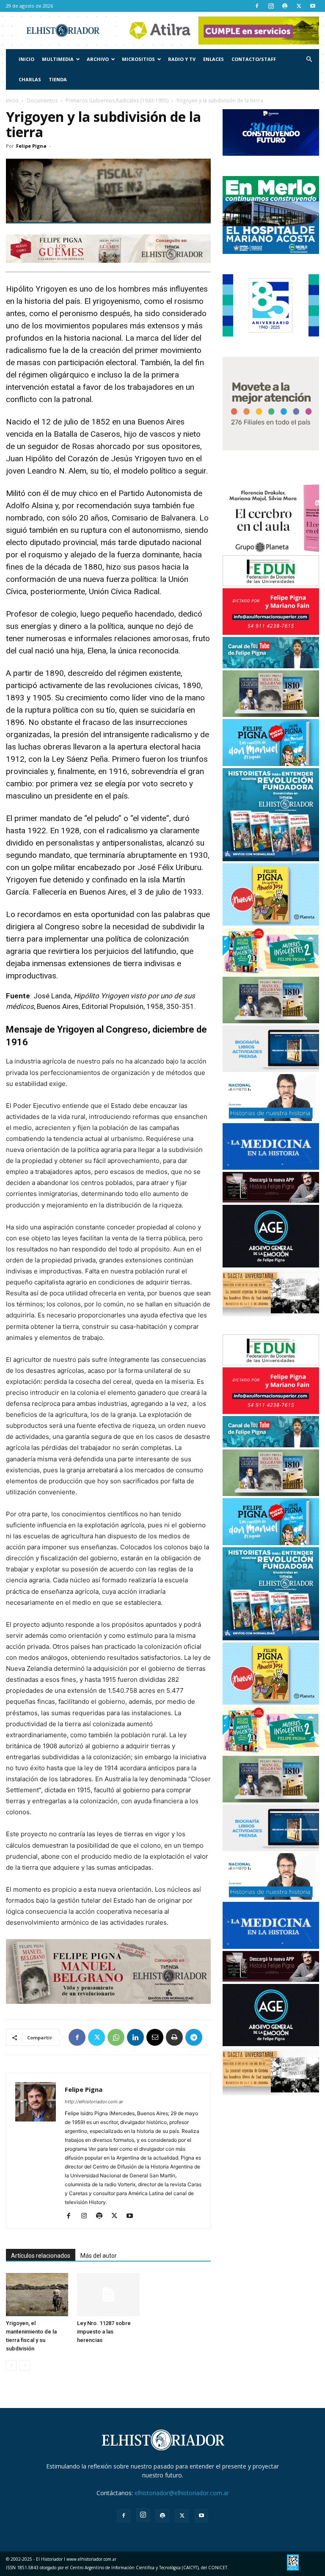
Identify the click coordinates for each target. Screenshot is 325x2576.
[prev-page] (11, 2365)
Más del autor (99, 2256)
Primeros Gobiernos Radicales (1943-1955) (117, 101)
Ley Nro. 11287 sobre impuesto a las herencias (104, 2332)
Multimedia (58, 59)
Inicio (26, 59)
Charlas (30, 79)
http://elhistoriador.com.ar (94, 2102)
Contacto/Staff (254, 59)
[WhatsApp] (116, 2037)
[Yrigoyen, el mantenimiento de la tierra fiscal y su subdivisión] (37, 2294)
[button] (309, 59)
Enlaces (213, 59)
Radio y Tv (182, 59)
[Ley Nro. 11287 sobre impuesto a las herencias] (108, 2294)
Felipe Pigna (31, 146)
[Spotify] (285, 6)
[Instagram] (271, 6)
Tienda (58, 79)
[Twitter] (299, 6)
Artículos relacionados (41, 2256)
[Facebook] (257, 6)
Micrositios (138, 59)
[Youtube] (313, 6)
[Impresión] (174, 2037)
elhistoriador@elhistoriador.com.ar (182, 2493)
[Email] (155, 2037)
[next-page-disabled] (25, 2365)
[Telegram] (194, 2037)
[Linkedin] (135, 2037)
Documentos (42, 101)
